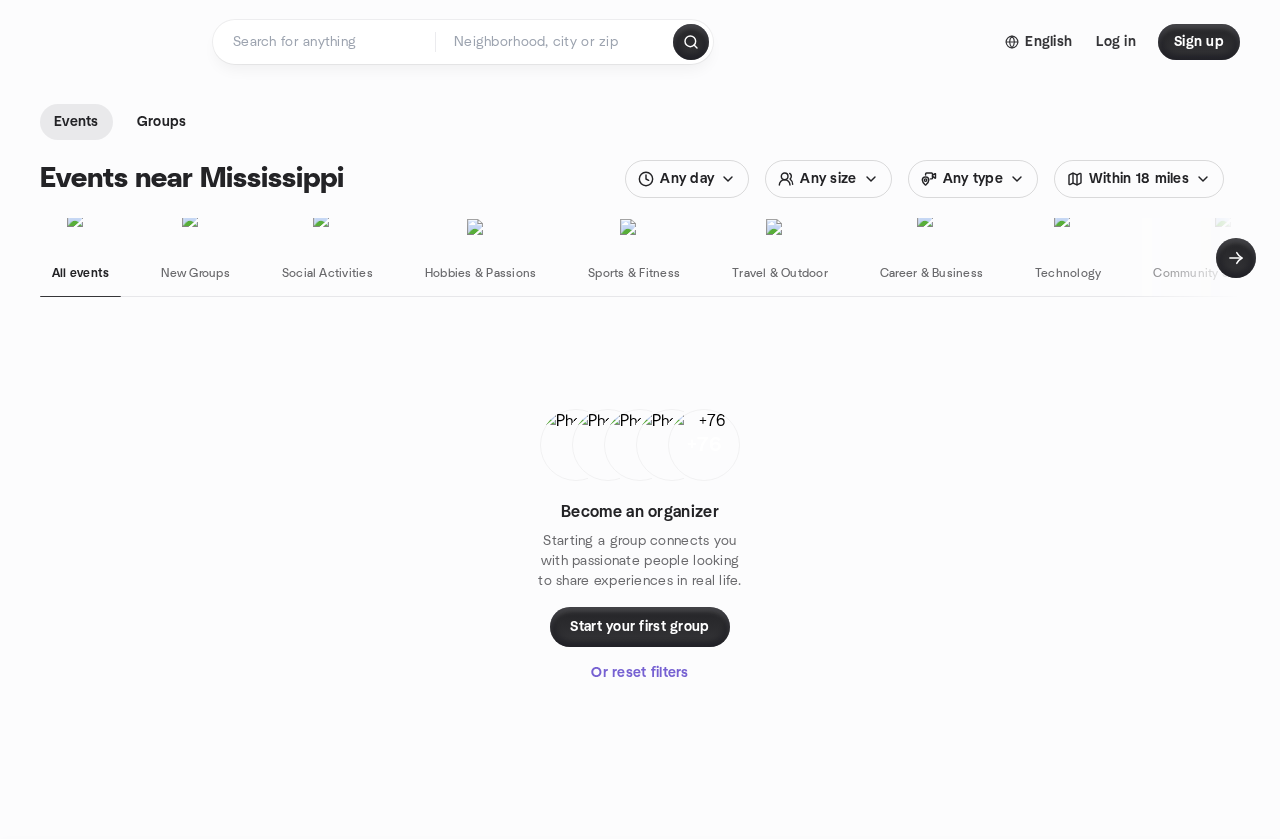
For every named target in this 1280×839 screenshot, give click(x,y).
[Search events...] (691, 42)
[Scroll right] (1236, 258)
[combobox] (555, 42)
